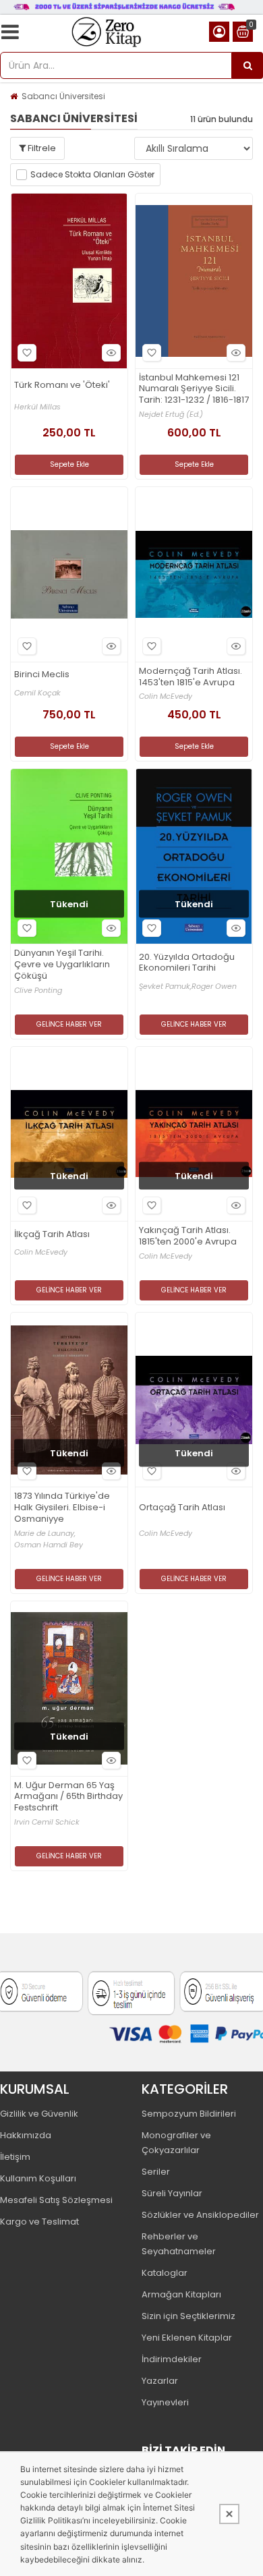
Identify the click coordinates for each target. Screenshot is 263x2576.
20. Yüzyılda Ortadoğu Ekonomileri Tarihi (187, 963)
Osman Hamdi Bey (49, 1545)
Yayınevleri (165, 2402)
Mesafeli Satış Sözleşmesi (56, 2200)
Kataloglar (165, 2273)
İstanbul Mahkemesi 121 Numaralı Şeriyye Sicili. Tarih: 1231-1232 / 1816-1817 (194, 390)
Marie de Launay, (45, 1534)
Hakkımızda (26, 2135)
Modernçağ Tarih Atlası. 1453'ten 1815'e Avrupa (191, 677)
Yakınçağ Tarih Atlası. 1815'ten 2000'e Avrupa (188, 1236)
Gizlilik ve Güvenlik (39, 2114)
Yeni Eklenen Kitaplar (187, 2338)
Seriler (156, 2172)
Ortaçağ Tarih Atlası (182, 1508)
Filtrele (41, 148)
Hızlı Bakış (111, 353)
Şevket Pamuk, (165, 986)
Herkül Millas (37, 407)
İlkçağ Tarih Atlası (52, 1235)
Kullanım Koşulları (38, 2178)
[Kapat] (229, 2514)
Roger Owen (214, 986)
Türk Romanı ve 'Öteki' (62, 385)
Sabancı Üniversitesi (63, 96)
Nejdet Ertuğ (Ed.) (171, 414)
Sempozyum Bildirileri (189, 2114)
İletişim (15, 2157)
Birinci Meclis (42, 675)
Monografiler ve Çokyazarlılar (176, 2143)
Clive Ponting (38, 991)
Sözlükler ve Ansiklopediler (200, 2215)
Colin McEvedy (166, 696)
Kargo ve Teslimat (39, 2222)
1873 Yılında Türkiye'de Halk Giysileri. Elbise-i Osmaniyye (62, 1508)
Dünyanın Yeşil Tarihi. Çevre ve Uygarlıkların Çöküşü (62, 965)
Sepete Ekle (69, 464)
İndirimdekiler (172, 2359)
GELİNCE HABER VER (69, 1024)
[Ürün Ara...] (247, 65)
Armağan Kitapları (181, 2294)
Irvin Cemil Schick (47, 1822)
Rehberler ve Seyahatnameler (179, 2244)
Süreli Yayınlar (172, 2193)
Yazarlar (160, 2381)
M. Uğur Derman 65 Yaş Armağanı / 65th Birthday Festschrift (68, 1797)
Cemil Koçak (37, 693)
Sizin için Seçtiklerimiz (188, 2316)
